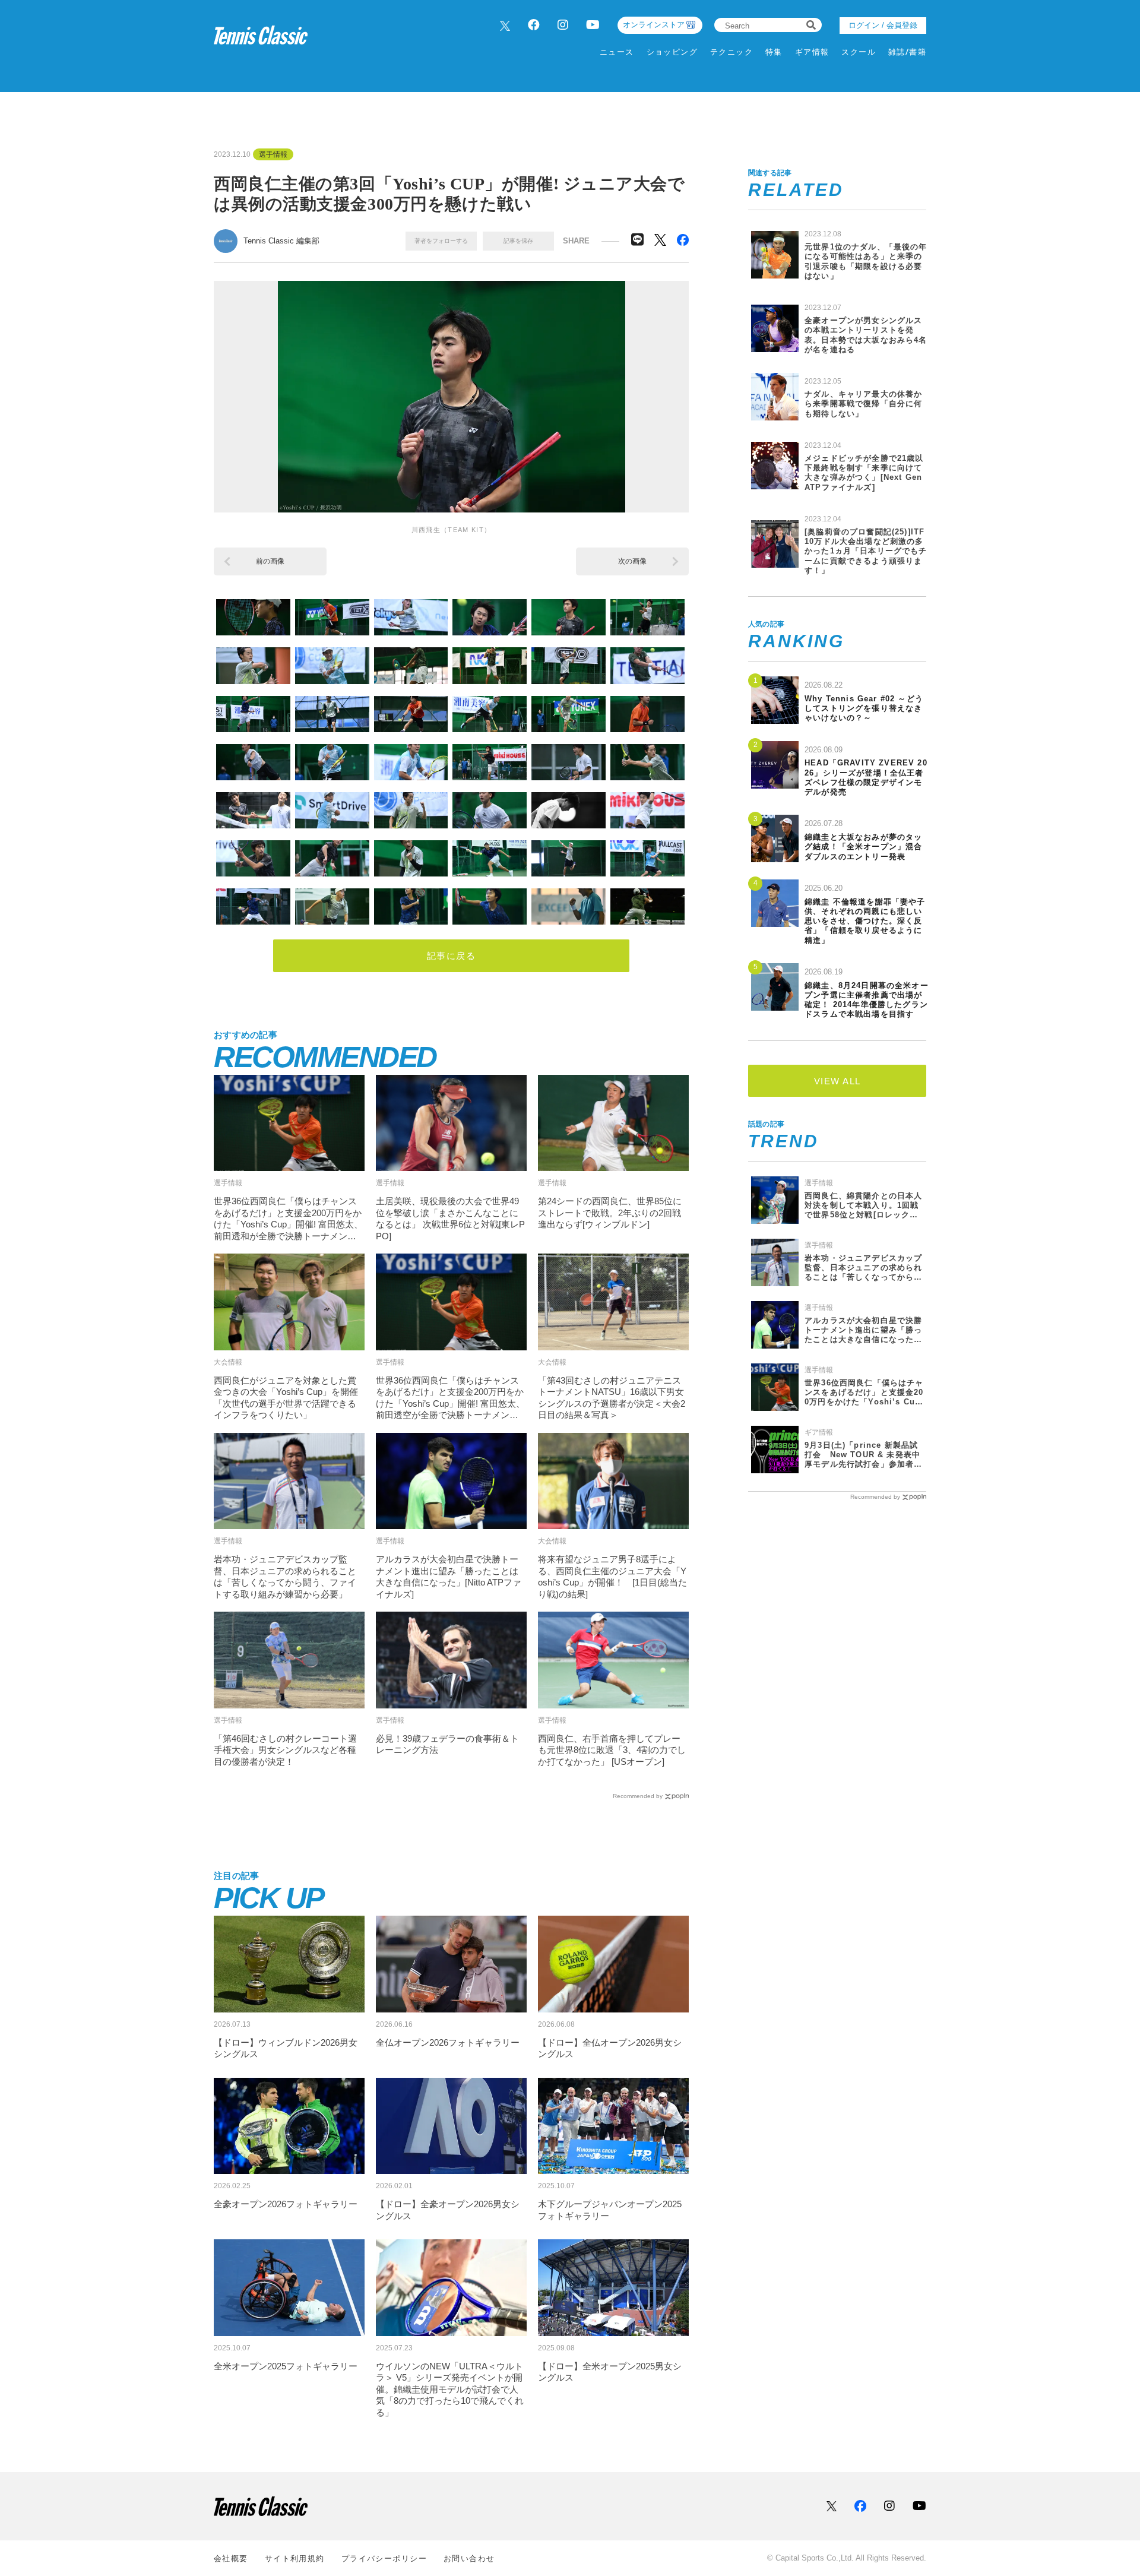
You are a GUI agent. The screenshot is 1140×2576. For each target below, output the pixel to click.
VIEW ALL (837, 1081)
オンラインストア (654, 25)
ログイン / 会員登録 (883, 25)
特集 (774, 52)
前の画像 (270, 561)
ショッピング (672, 52)
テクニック (731, 52)
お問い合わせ (469, 2558)
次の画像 (632, 561)
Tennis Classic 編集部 (281, 241)
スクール (859, 52)
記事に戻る (452, 956)
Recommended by (638, 1796)
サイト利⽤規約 (295, 2558)
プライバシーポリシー (384, 2558)
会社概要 (231, 2558)
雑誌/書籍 (907, 52)
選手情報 (273, 154)
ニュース (617, 52)
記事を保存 (518, 241)
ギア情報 (812, 52)
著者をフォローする (441, 241)
